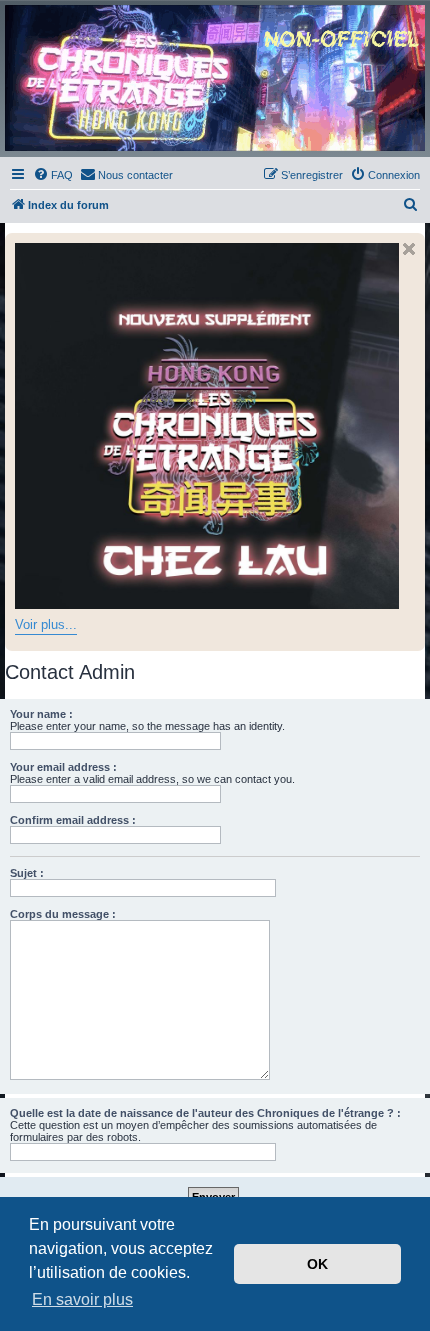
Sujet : (27, 873)
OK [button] (317, 1264)
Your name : (41, 714)
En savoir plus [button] (82, 1299)
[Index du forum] (215, 78)
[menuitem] (53, 175)
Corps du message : (63, 914)
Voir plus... (46, 624)
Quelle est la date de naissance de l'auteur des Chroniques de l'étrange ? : (205, 1113)
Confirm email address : (73, 820)
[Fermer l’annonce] (409, 249)
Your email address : (63, 767)
